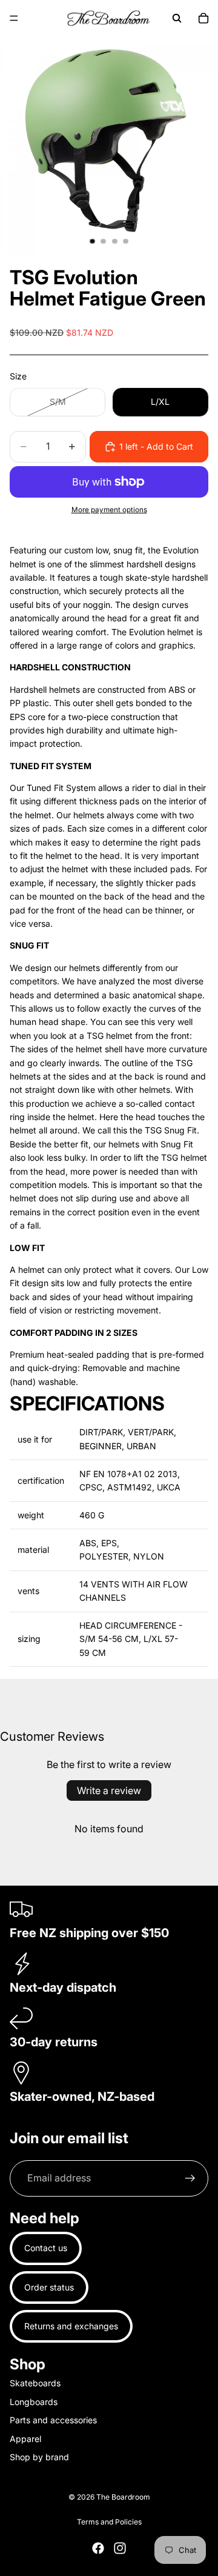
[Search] (177, 18)
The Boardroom (123, 2497)
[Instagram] (120, 2548)
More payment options (109, 510)
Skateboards (35, 2383)
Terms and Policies (109, 2522)
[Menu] (14, 18)
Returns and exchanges (71, 2326)
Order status (49, 2287)
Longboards (34, 2401)
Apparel (25, 2438)
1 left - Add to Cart (156, 446)
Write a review (109, 1790)
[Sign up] (190, 2178)
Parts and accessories (53, 2420)
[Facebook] (98, 2548)
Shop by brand (39, 2457)
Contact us (46, 2248)
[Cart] (203, 18)
